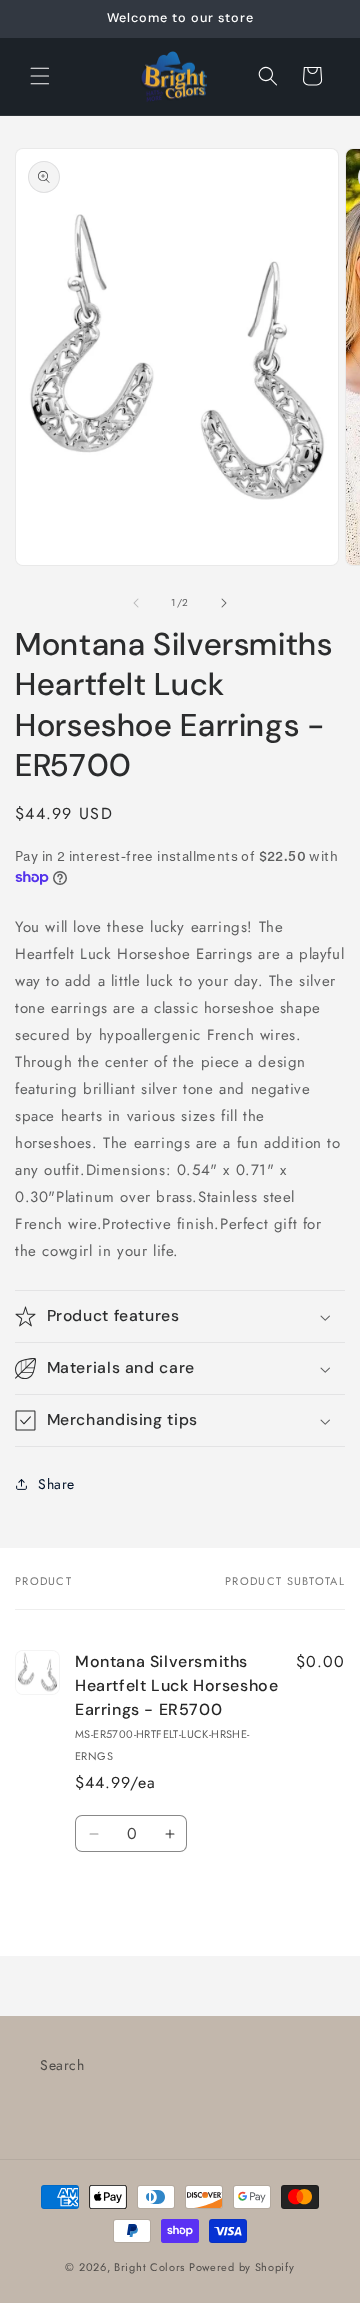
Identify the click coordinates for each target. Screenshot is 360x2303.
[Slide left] (136, 603)
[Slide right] (224, 603)
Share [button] (56, 1484)
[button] (40, 76)
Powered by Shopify (242, 2267)
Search (62, 2065)
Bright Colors (151, 2267)
